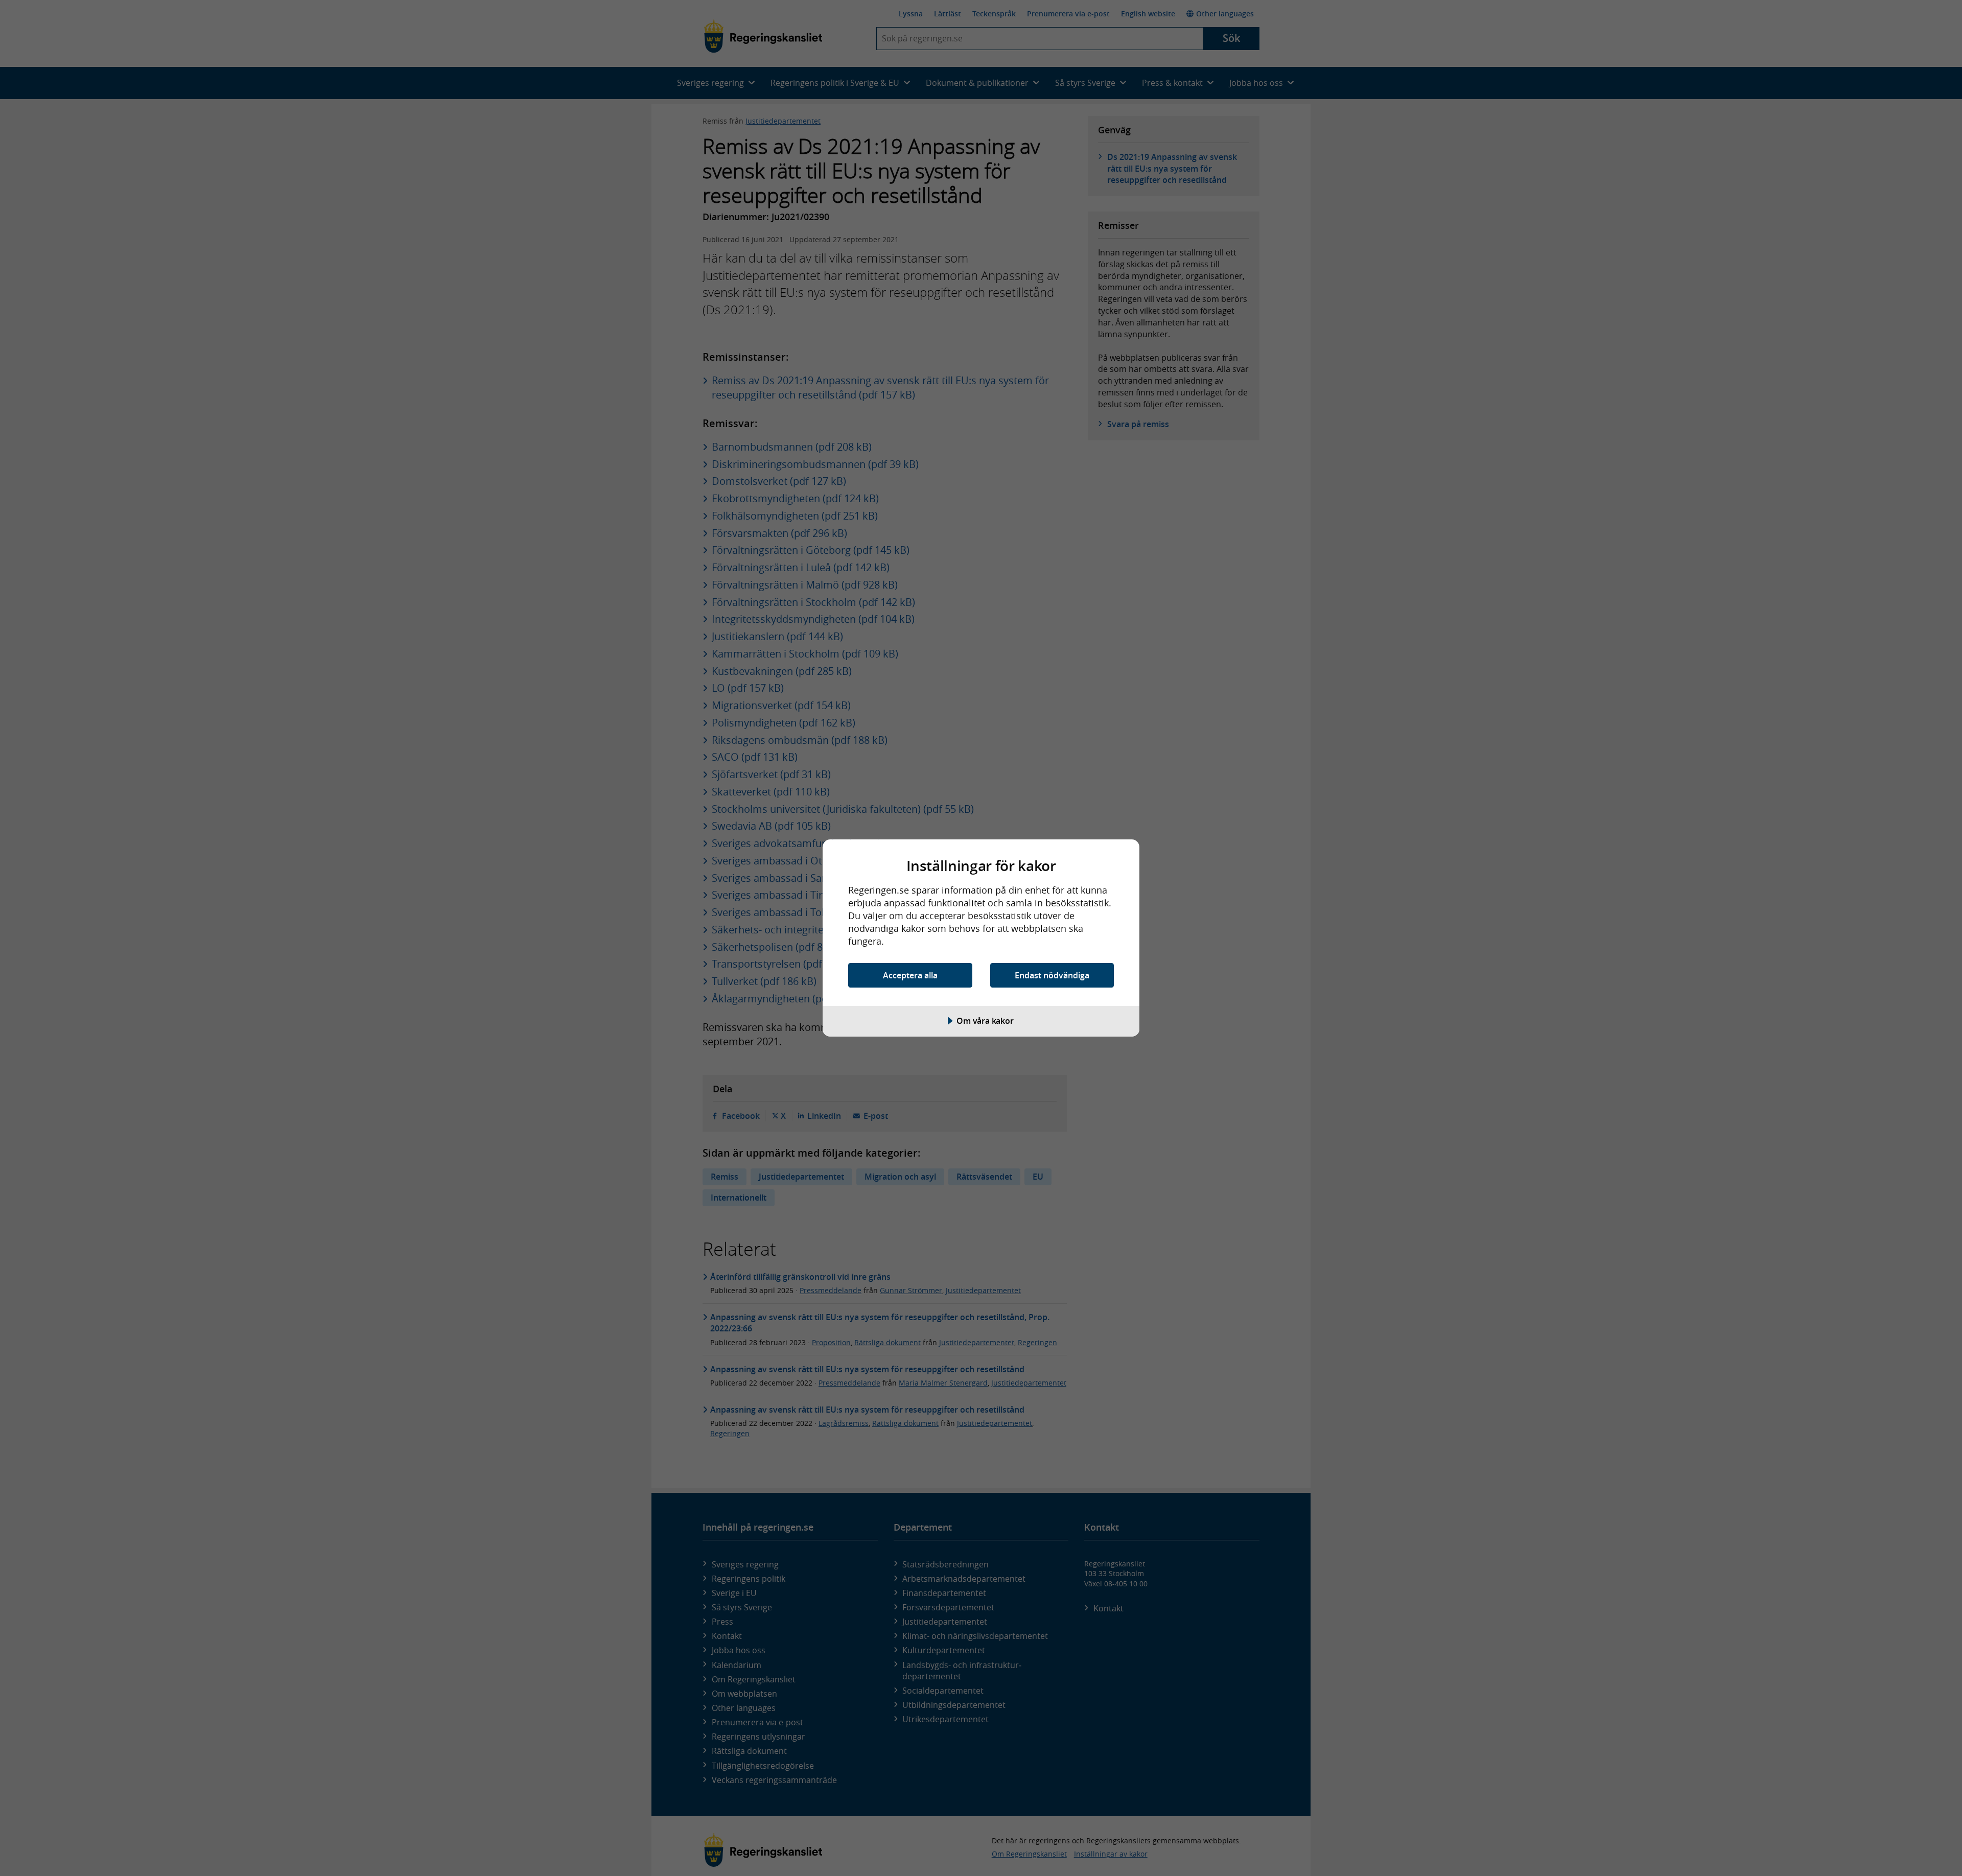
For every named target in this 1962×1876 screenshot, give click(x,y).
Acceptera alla (910, 975)
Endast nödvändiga (1052, 975)
